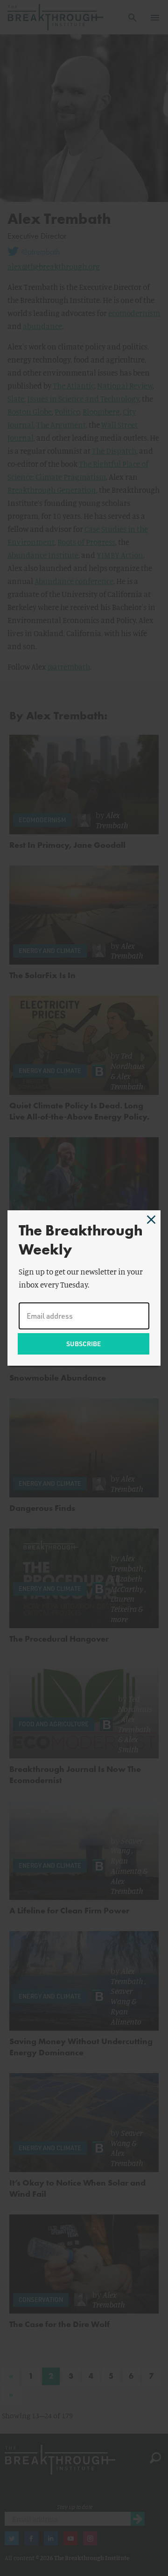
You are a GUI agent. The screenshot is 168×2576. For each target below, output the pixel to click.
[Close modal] (151, 1220)
